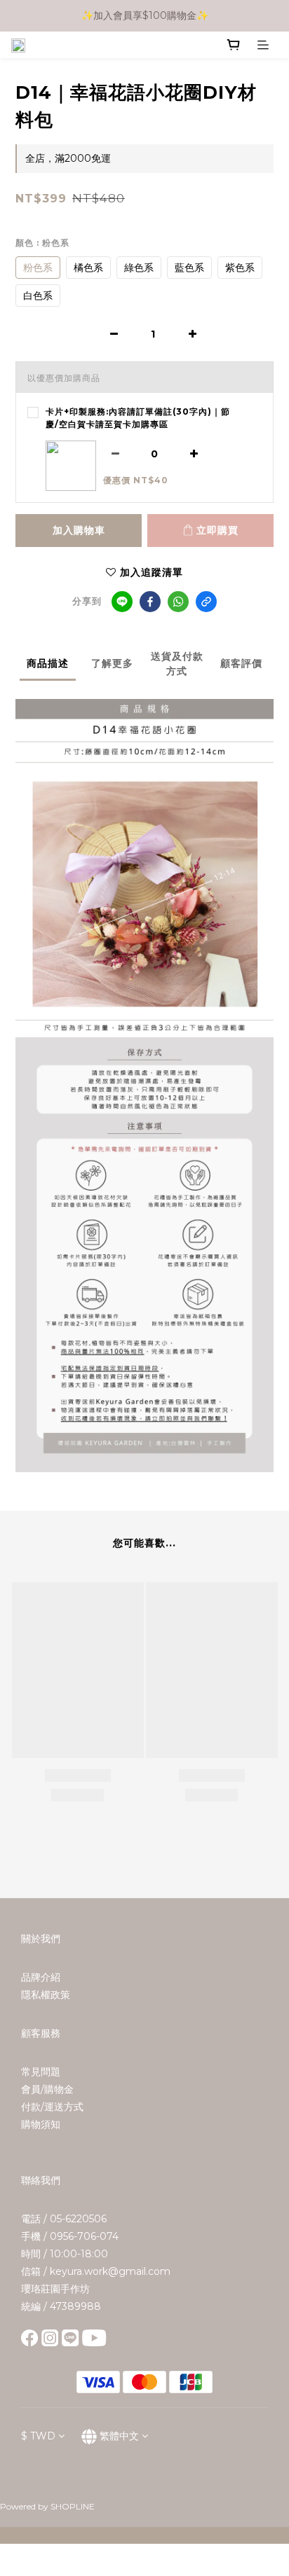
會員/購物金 (47, 2089)
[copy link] (206, 602)
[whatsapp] (178, 602)
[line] (122, 602)
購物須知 (41, 2124)
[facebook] (150, 602)
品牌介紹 (41, 1977)
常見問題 (41, 2072)
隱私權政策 (46, 1995)
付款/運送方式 (52, 2107)
